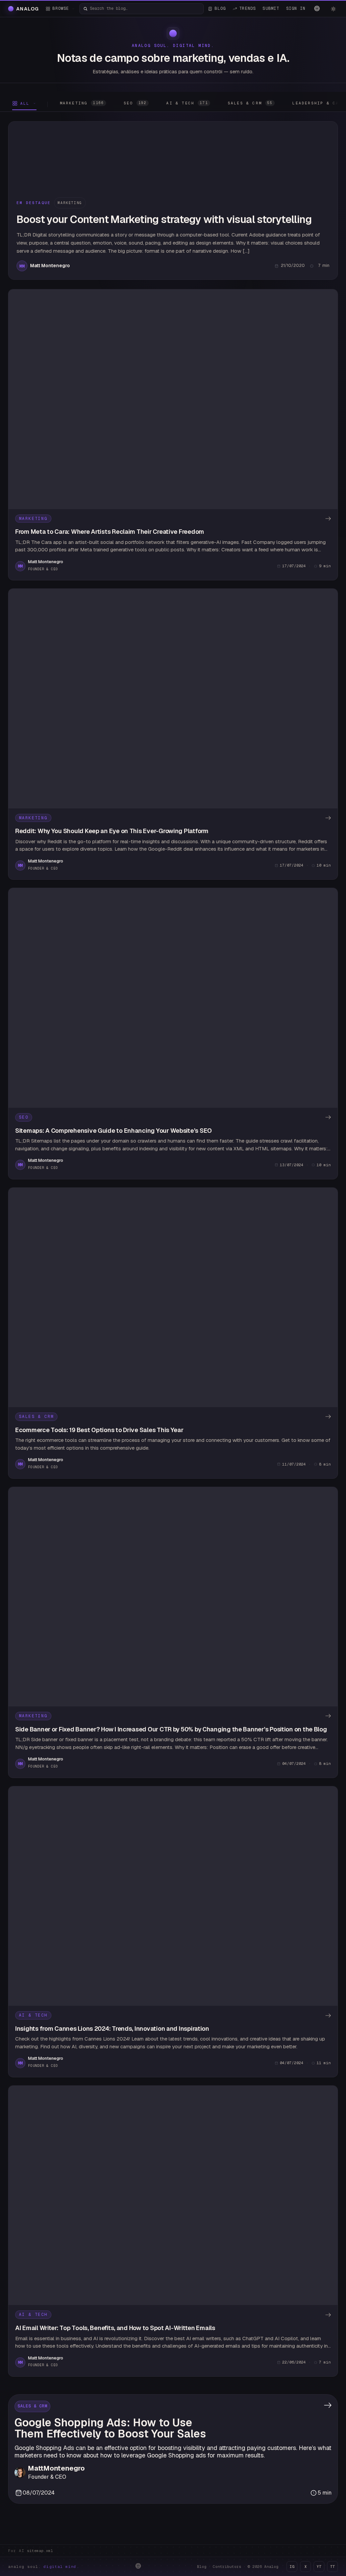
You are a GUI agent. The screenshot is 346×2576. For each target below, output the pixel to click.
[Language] (317, 8)
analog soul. (44, 2567)
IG (292, 2567)
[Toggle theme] (333, 9)
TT (332, 2567)
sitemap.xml (40, 2551)
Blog (202, 2567)
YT (319, 2567)
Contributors (227, 2567)
